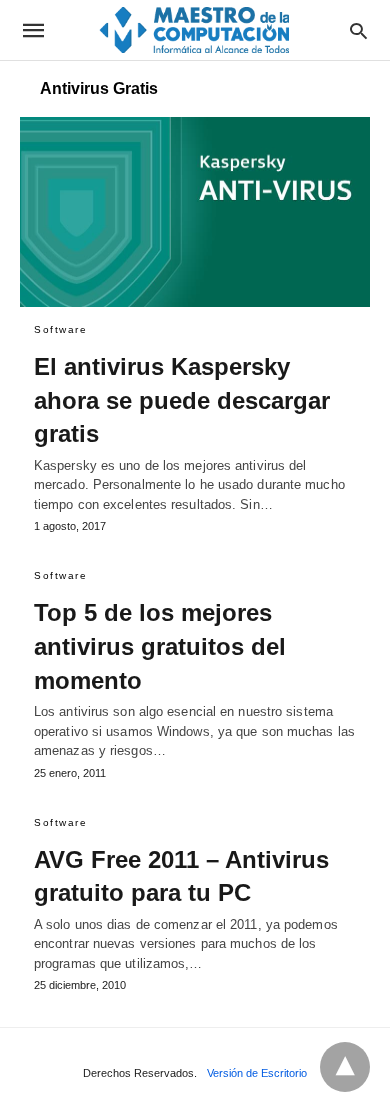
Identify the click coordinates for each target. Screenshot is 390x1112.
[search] (358, 30)
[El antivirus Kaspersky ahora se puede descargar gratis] (195, 212)
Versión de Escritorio (257, 1073)
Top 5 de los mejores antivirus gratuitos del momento (160, 646)
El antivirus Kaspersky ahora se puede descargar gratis (182, 400)
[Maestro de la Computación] (194, 29)
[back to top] (345, 1067)
